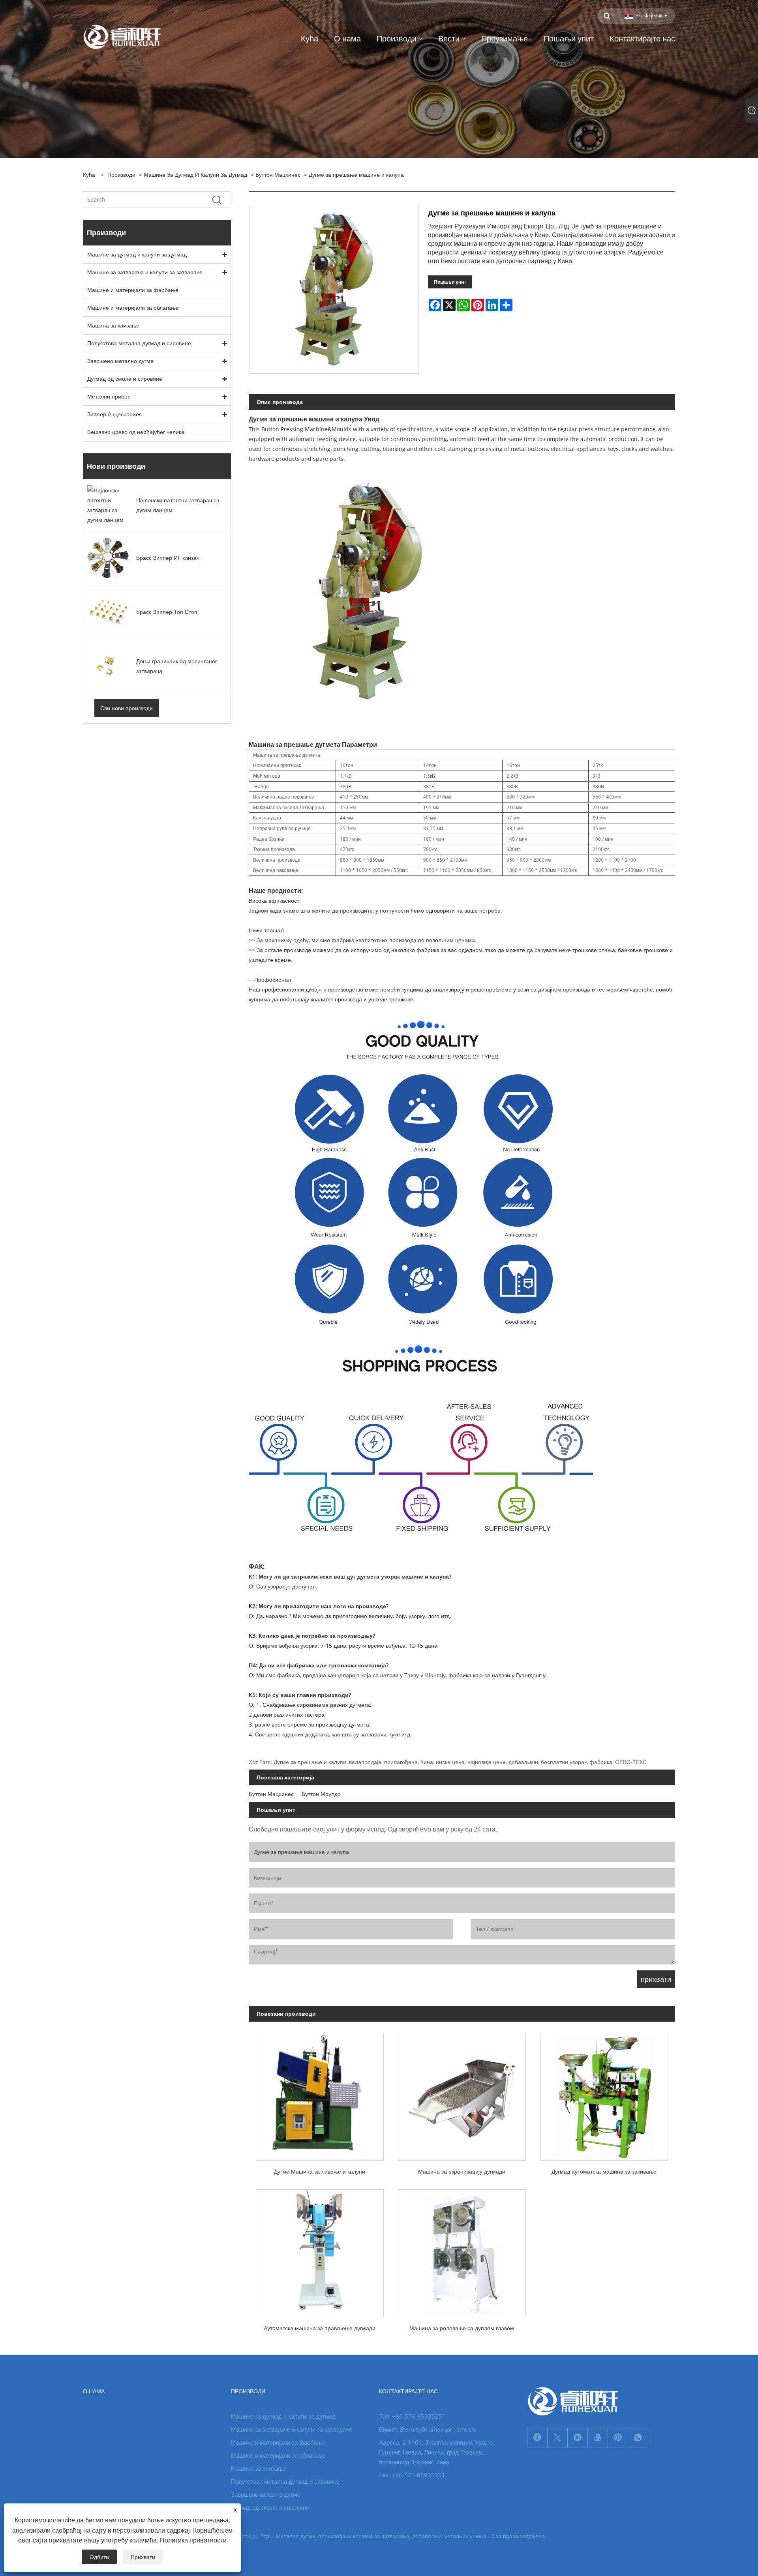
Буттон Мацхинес (278, 175)
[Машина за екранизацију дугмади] (462, 2093)
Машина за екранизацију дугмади (462, 2171)
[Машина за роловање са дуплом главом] (462, 2250)
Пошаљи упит (450, 282)
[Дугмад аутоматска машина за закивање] (604, 2093)
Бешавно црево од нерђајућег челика (136, 432)
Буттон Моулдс (321, 1794)
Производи (121, 175)
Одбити (99, 2557)
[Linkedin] (578, 2438)
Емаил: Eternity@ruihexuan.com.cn (427, 2429)
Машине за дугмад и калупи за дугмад (195, 175)
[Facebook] (537, 2438)
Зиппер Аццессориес (114, 414)
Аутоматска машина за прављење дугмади (320, 2328)
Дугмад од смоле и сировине (125, 379)
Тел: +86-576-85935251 (412, 2416)
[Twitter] (557, 2438)
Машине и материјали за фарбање (133, 290)
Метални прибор (109, 396)
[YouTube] (598, 2438)
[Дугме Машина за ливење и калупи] (320, 2093)
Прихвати (143, 2557)
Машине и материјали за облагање (133, 308)
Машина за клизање (113, 325)
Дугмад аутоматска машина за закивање (604, 2171)
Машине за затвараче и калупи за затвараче (145, 272)
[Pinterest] (618, 2438)
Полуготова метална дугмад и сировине (139, 343)
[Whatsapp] (638, 2438)
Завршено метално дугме (120, 361)
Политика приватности (193, 2540)
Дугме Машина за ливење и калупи (320, 2171)
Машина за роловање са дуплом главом (462, 2328)
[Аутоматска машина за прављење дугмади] (320, 2250)
